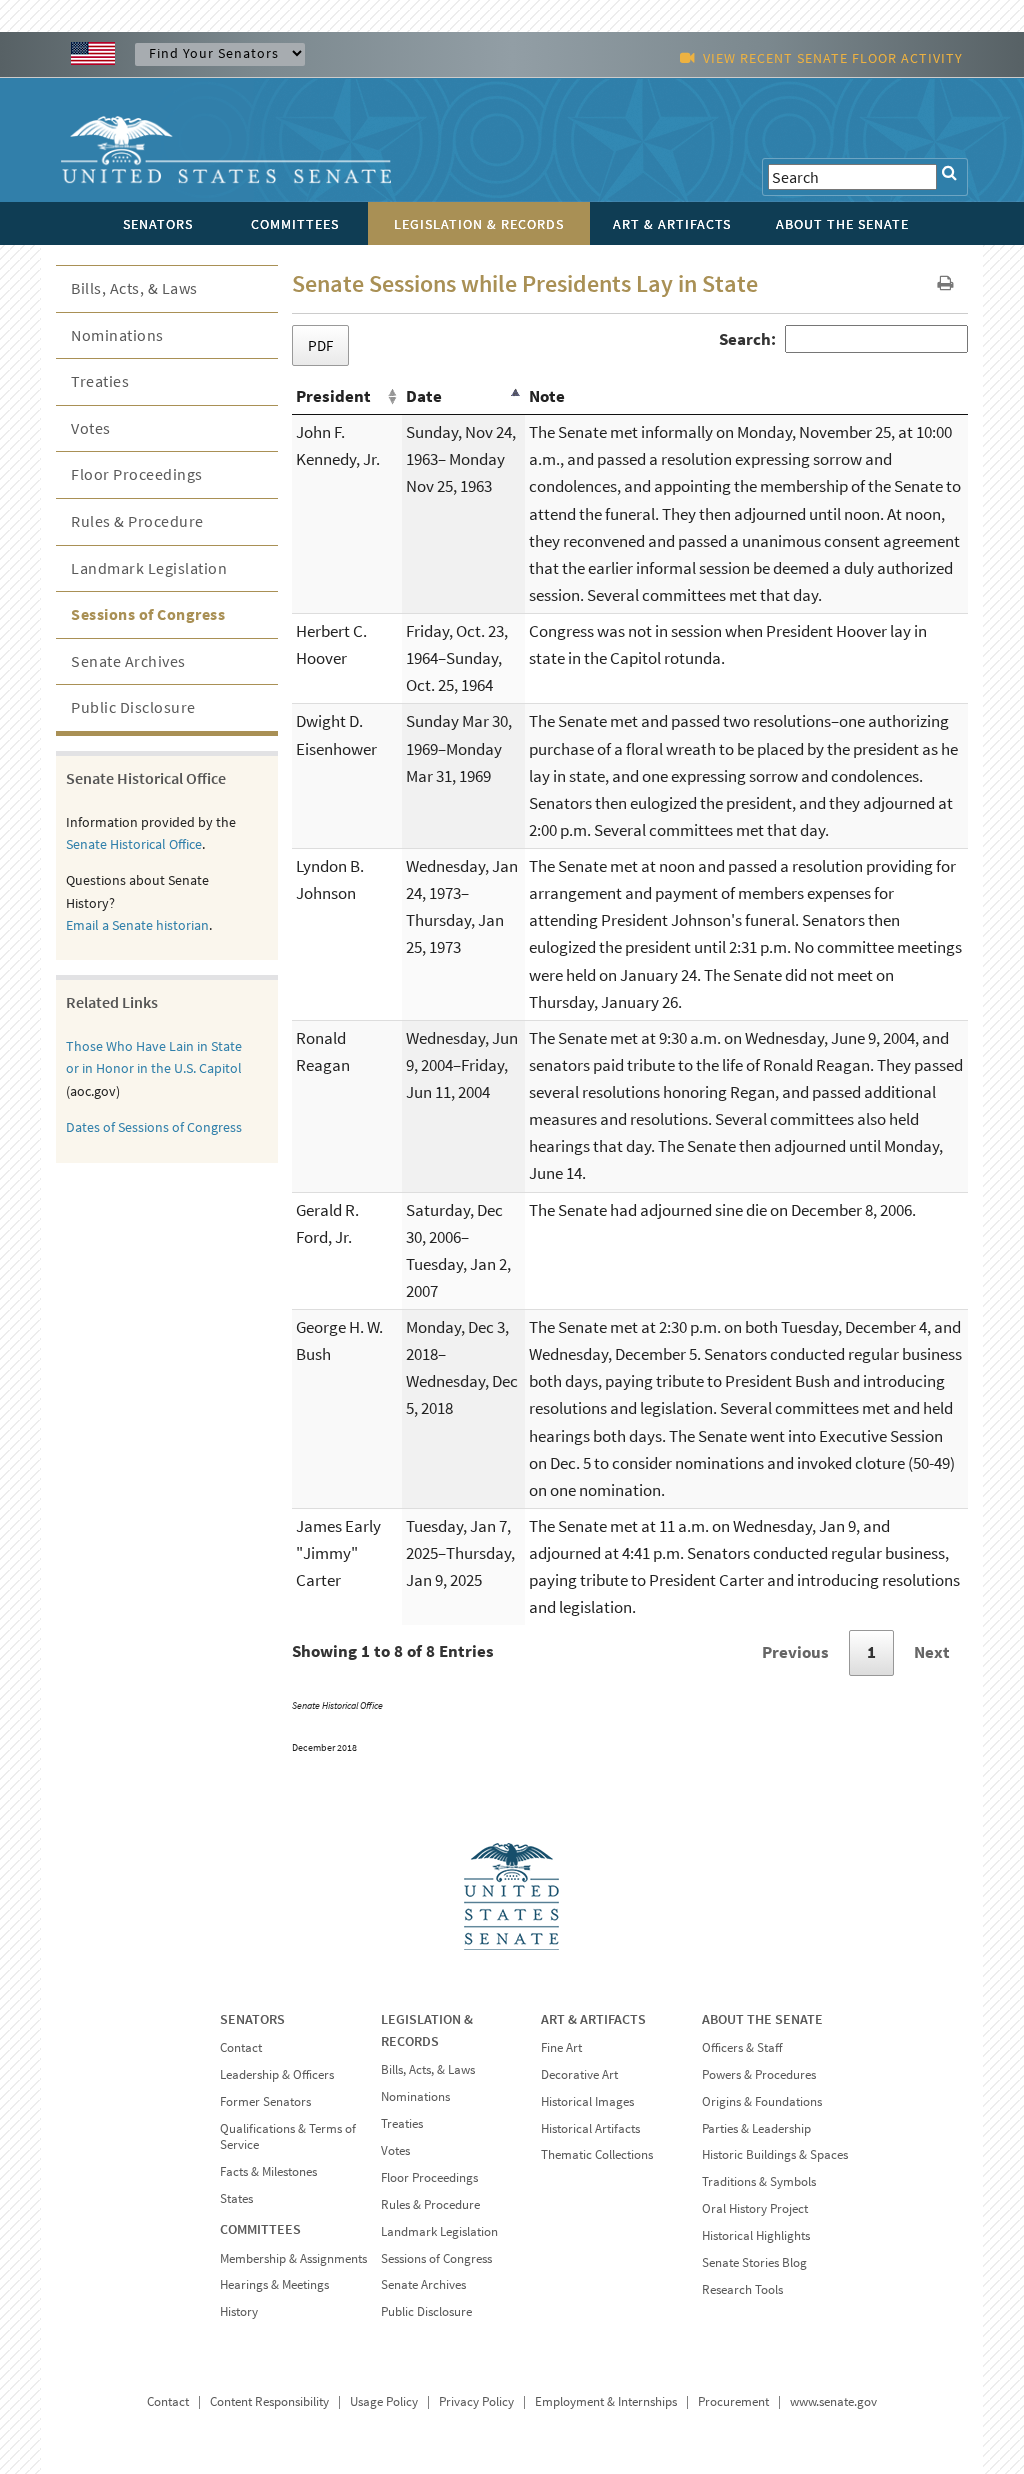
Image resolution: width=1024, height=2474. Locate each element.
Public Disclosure (133, 707)
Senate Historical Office (134, 844)
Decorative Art (579, 2074)
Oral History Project (755, 2208)
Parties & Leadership (756, 2128)
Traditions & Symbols (759, 2181)
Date (424, 396)
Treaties (100, 381)
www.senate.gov (833, 2401)
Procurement (733, 2401)
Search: (747, 339)
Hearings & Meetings (274, 2284)
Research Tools (742, 2289)
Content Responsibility (269, 2401)
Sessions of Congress (148, 614)
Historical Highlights (756, 2235)
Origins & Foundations (762, 2101)
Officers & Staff (742, 2047)
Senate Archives (128, 661)
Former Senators (265, 2101)
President (333, 396)
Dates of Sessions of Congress (154, 1127)
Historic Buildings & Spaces (775, 2154)
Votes (91, 428)
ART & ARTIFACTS (593, 2019)
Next (932, 1652)
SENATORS (252, 2019)
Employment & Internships (606, 2401)
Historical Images (587, 2101)
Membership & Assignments (293, 2258)
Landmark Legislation (149, 568)
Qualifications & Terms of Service (288, 2137)
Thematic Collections (597, 2154)
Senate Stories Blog (754, 2262)
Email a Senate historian (137, 925)
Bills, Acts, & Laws (134, 288)
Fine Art (561, 2047)
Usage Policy (384, 2401)
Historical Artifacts (590, 2128)
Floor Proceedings (137, 474)
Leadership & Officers (277, 2074)
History (239, 2311)
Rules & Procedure (137, 521)
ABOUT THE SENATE (762, 2019)
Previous (795, 1652)
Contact (241, 2047)
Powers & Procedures (759, 2074)
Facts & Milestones (268, 2171)
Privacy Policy (476, 2401)
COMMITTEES (260, 2229)
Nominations (117, 335)
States (236, 2198)
